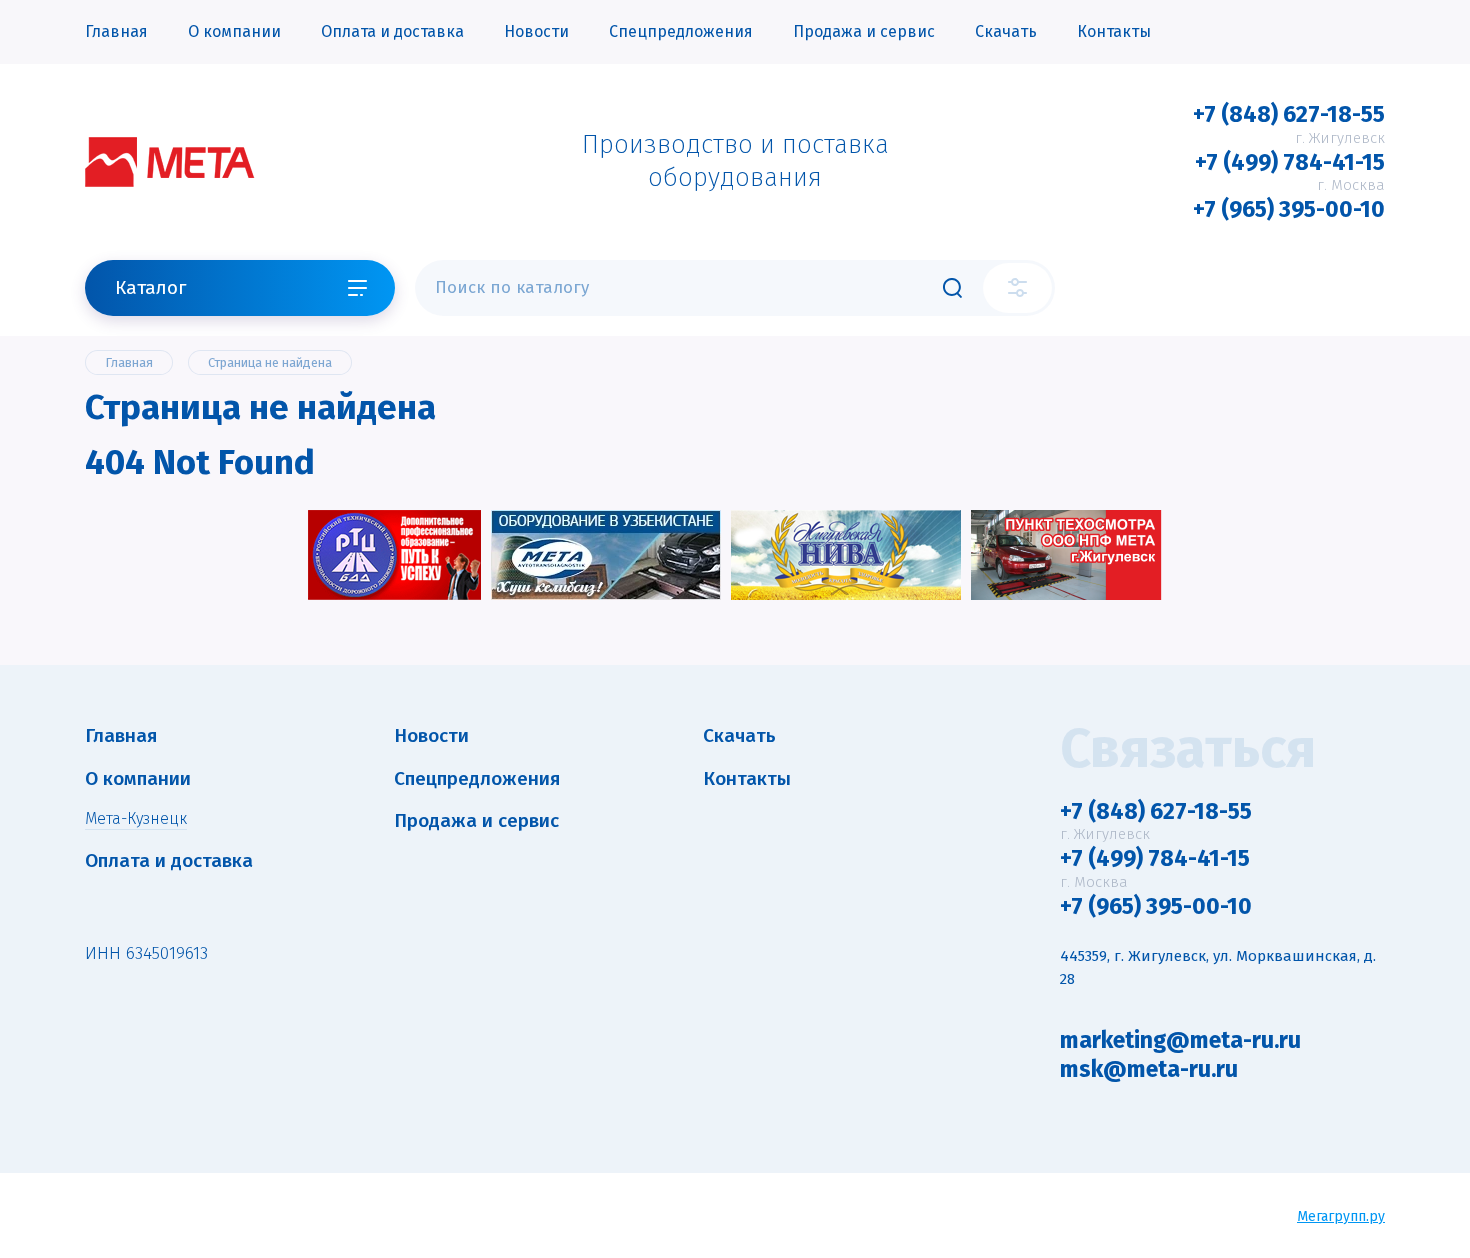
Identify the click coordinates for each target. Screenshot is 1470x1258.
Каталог (150, 287)
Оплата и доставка (392, 31)
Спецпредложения (681, 31)
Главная (116, 31)
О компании (234, 31)
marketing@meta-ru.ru (1180, 1040)
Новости (536, 31)
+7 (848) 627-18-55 (1289, 114)
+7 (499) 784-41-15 (1290, 162)
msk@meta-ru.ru (1149, 1069)
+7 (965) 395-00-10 (1289, 209)
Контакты (1114, 31)
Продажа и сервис (864, 31)
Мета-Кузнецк (136, 818)
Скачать (1006, 31)
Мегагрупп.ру (1341, 1216)
